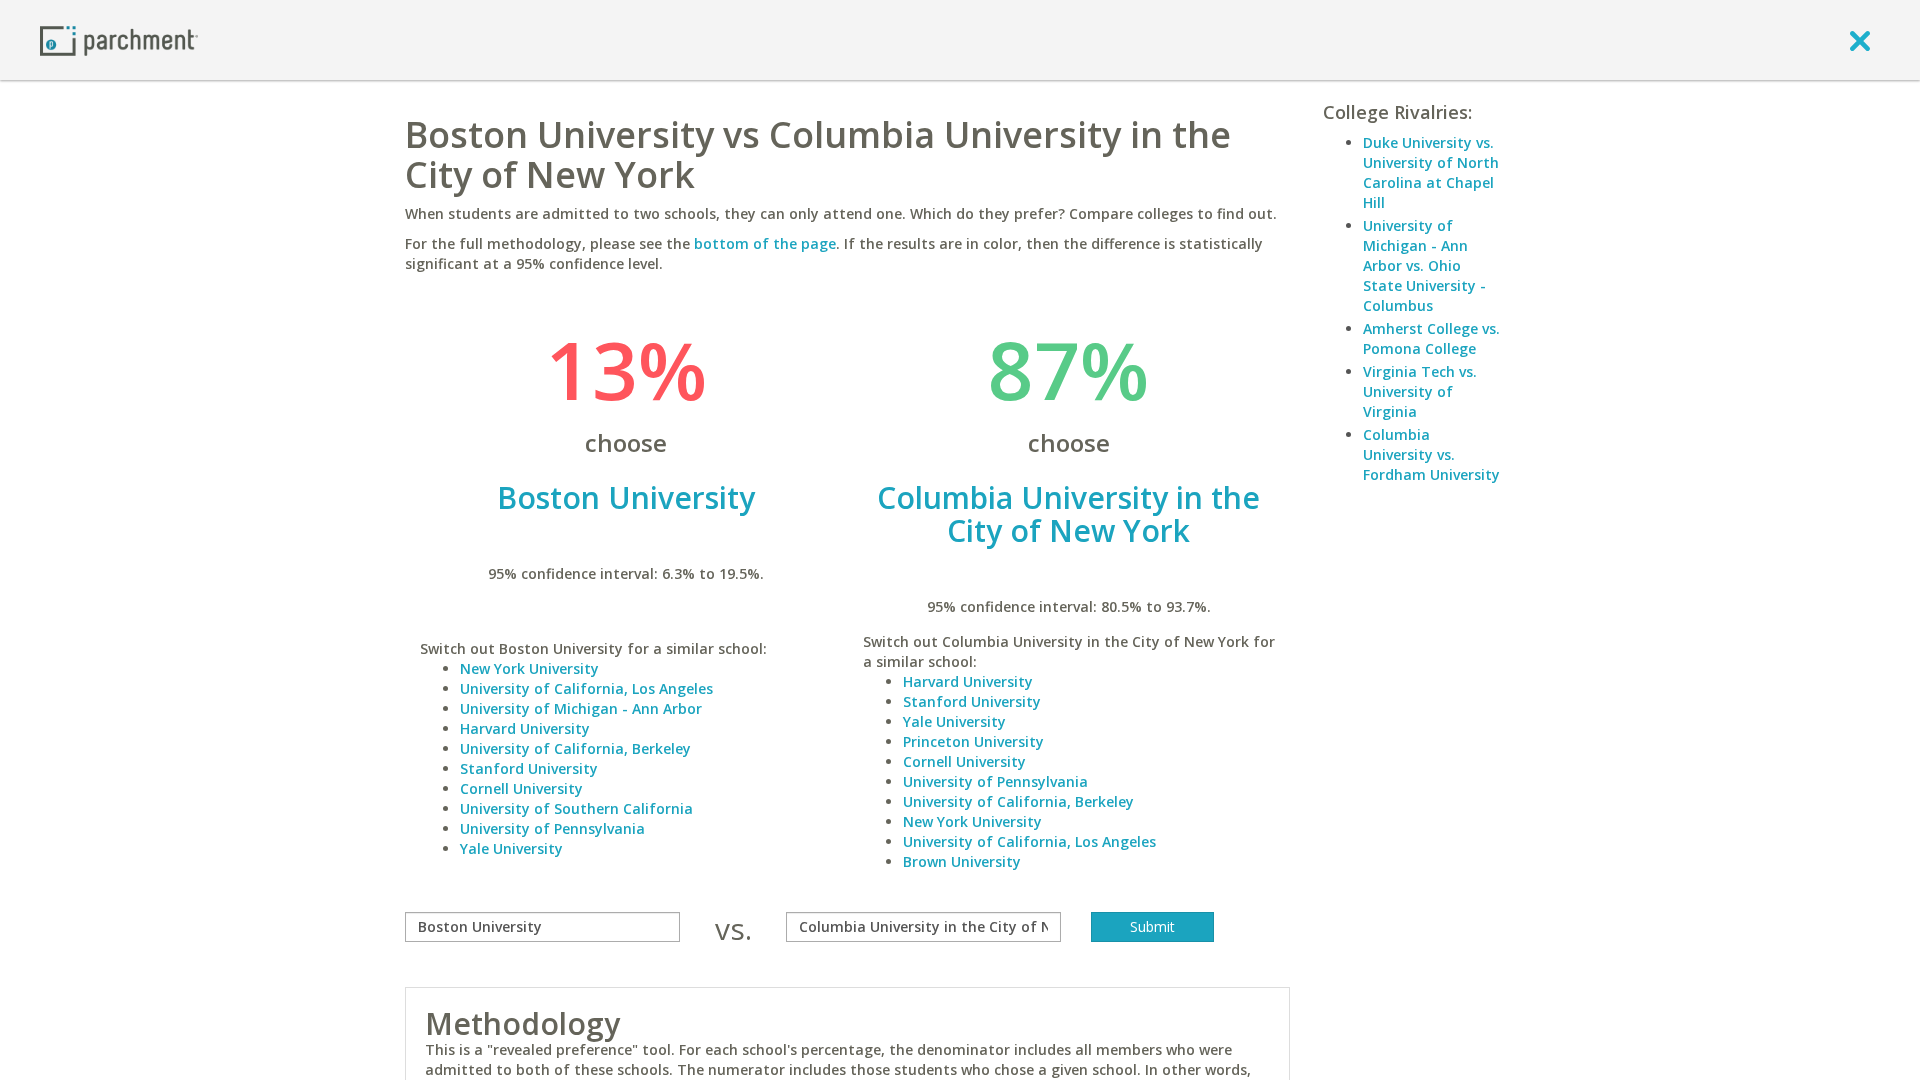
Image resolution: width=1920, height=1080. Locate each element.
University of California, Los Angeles (586, 688)
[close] (1860, 40)
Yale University (511, 848)
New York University (529, 668)
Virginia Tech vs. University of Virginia (1420, 391)
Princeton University (973, 741)
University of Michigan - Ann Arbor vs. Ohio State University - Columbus (1424, 265)
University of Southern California (576, 808)
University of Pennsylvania (552, 828)
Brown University (962, 861)
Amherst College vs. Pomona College (1431, 338)
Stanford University (529, 768)
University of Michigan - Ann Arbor (581, 708)
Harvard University (525, 728)
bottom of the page (765, 243)
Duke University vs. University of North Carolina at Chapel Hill (1431, 172)
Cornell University (521, 788)
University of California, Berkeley (575, 748)
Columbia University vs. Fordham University (1431, 454)
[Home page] (119, 39)
